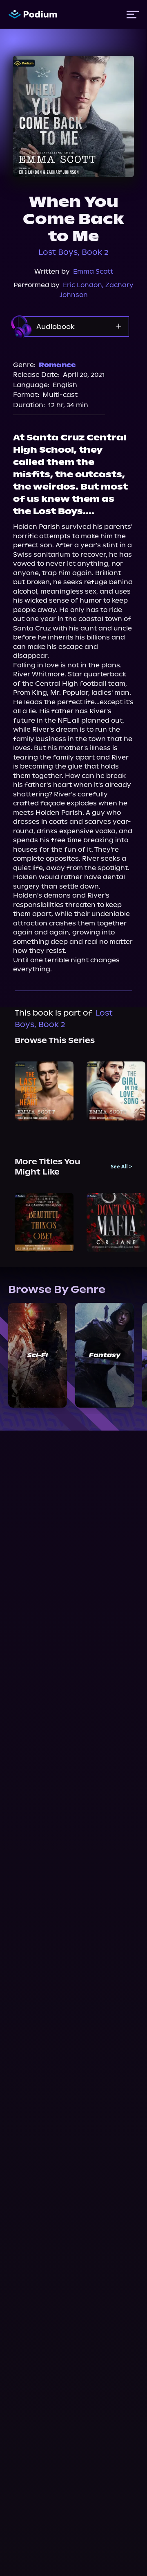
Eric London (82, 285)
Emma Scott (93, 271)
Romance (57, 365)
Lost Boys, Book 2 (73, 252)
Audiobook (56, 327)
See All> (121, 1167)
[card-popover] (44, 1091)
